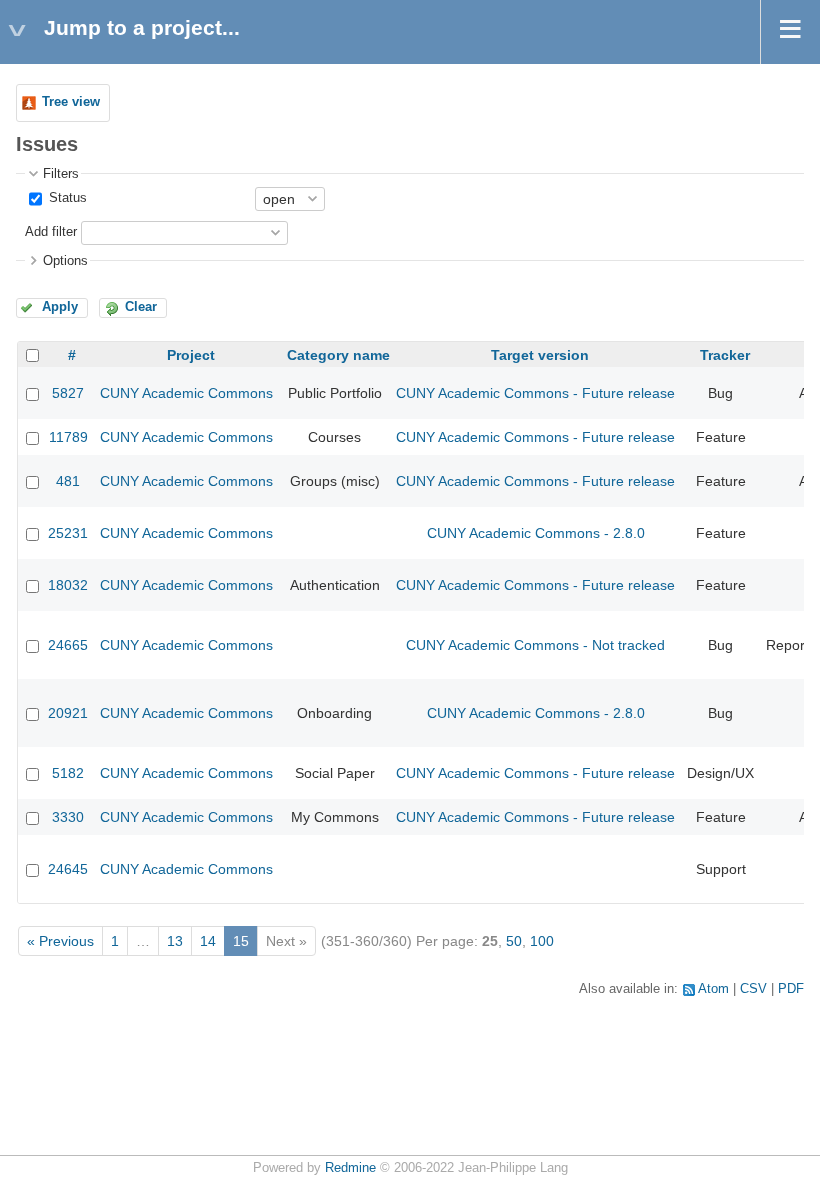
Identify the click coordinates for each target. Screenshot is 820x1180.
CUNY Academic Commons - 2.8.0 (536, 533)
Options (65, 261)
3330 (68, 817)
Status (66, 198)
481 (68, 481)
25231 (68, 533)
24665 (68, 645)
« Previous (60, 941)
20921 (68, 713)
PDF (791, 989)
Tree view (71, 102)
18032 (68, 585)
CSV (753, 989)
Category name (338, 355)
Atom (713, 989)
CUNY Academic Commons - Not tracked (535, 645)
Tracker (725, 355)
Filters (61, 174)
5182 (68, 773)
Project (191, 355)
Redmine (350, 1168)
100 (542, 941)
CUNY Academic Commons (186, 393)
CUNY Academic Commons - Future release (535, 393)
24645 (68, 869)
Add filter (51, 232)
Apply (60, 307)
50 (514, 941)
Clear (141, 307)
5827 (68, 393)
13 (175, 941)
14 (208, 941)
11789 (68, 437)
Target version (540, 355)
